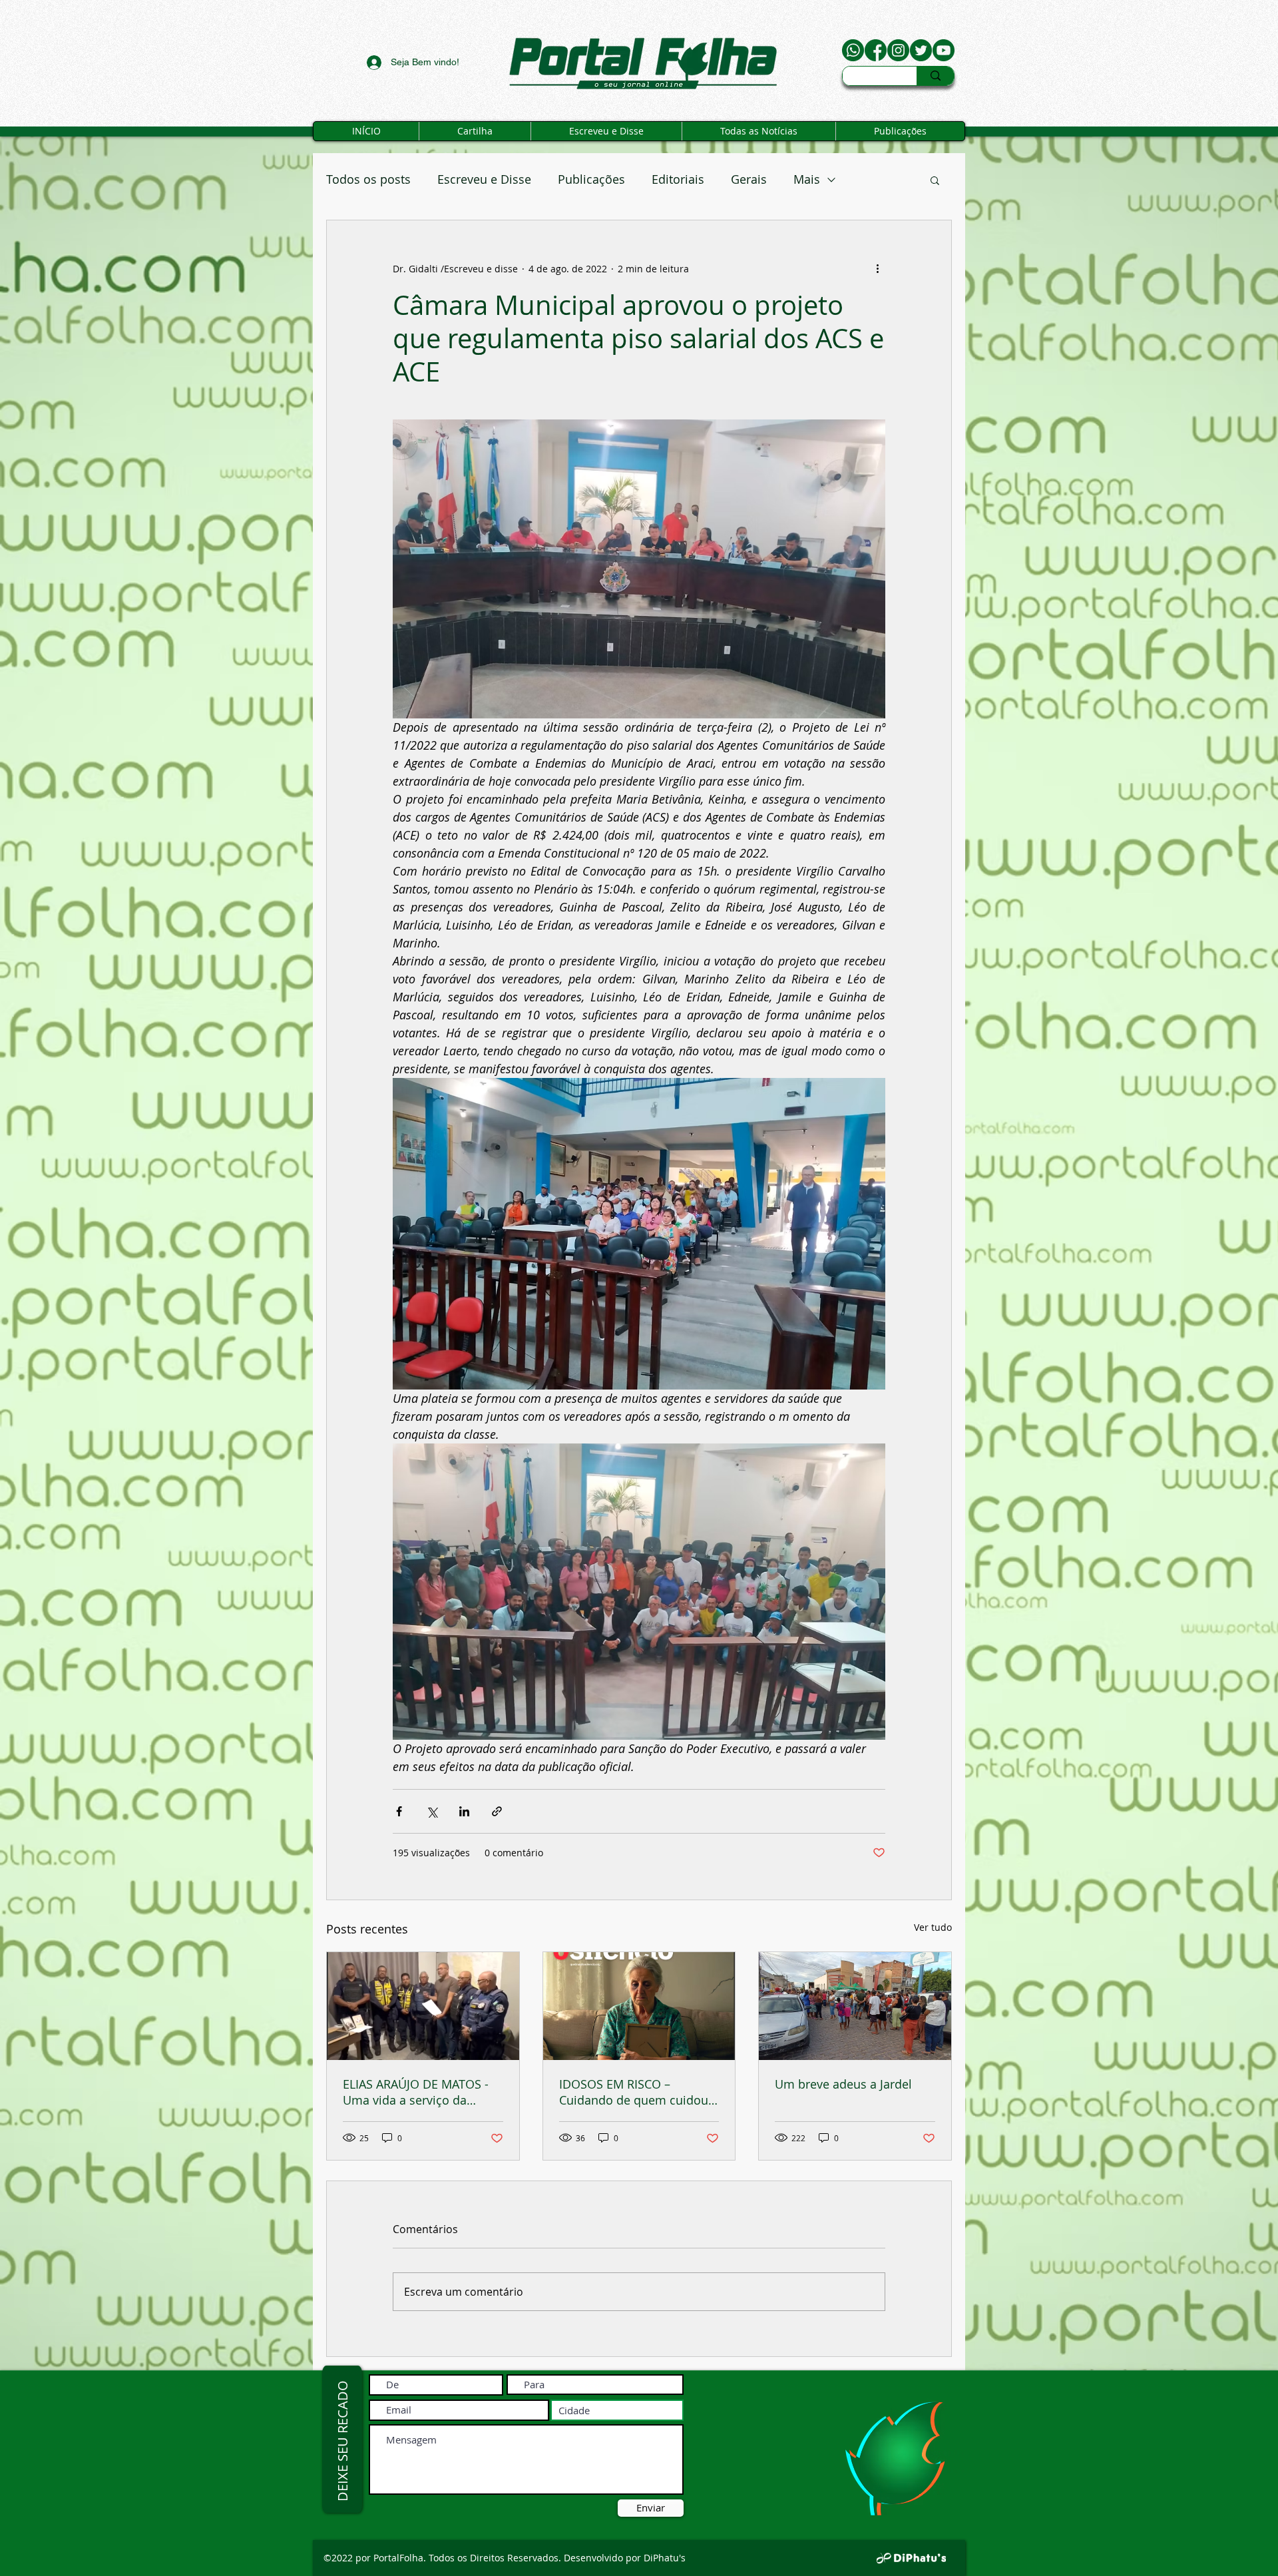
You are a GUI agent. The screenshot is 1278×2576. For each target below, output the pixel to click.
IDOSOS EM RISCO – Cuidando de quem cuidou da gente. (634, 2092)
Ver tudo (933, 1927)
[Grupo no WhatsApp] (853, 50)
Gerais (749, 179)
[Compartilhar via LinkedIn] (464, 1811)
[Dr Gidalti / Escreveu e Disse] (944, 50)
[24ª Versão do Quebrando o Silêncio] (639, 2006)
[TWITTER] (921, 50)
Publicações (591, 179)
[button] (935, 180)
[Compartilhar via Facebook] (399, 1811)
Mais (807, 179)
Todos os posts (368, 179)
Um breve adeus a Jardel (843, 2084)
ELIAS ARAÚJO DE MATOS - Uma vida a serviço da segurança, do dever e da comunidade (416, 2092)
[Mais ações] (877, 268)
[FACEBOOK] (876, 50)
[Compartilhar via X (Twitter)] (432, 1811)
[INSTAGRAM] (898, 50)
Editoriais (678, 179)
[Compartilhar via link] (497, 1811)
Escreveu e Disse (484, 179)
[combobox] (617, 2410)
